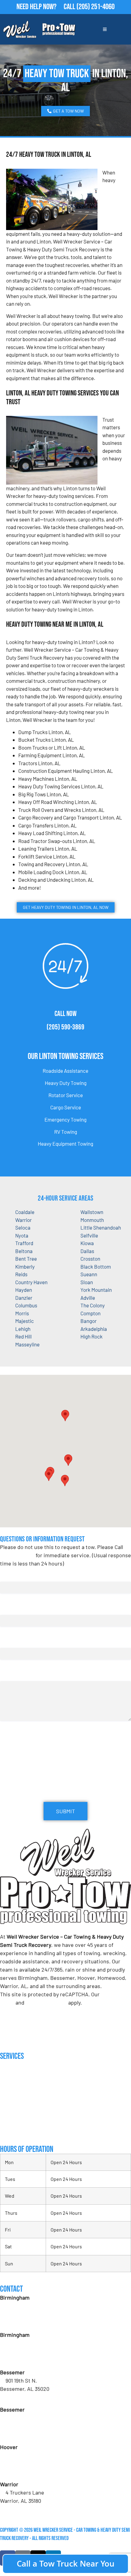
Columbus (26, 1305)
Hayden (24, 1290)
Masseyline (27, 1344)
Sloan (87, 1282)
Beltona (24, 1251)
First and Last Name (23, 1575)
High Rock (92, 1336)
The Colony (93, 1305)
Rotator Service (66, 1095)
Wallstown (92, 1212)
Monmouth (92, 1220)
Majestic (25, 1321)
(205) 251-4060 (96, 7)
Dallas (87, 1251)
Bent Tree (26, 1259)
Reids (21, 1274)
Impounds (9, 2119)
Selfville (89, 1235)
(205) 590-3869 (65, 1027)
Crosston (90, 1259)
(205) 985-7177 (22, 2472)
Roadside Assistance (65, 1071)
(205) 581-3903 (22, 2359)
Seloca (23, 1227)
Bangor (89, 1321)
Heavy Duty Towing (66, 1083)
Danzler (24, 1298)
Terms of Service (46, 2002)
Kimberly (25, 1266)
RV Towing (66, 1132)
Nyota (22, 1235)
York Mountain (96, 1290)
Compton (90, 1313)
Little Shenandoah (101, 1227)
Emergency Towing (65, 1119)
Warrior (23, 1220)
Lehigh (23, 1329)
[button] (68, 1460)
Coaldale (25, 1212)
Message (9, 1675)
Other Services (16, 2131)
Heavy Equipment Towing (65, 1144)
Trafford (24, 1243)
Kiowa (87, 1243)
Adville (88, 1298)
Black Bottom (96, 1266)
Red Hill (23, 1336)
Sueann (89, 1274)
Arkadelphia (94, 1329)
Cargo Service (66, 1107)
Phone (9, 1642)
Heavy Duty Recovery (21, 2106)
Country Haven (31, 1282)
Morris (22, 1313)
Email (8, 1609)
